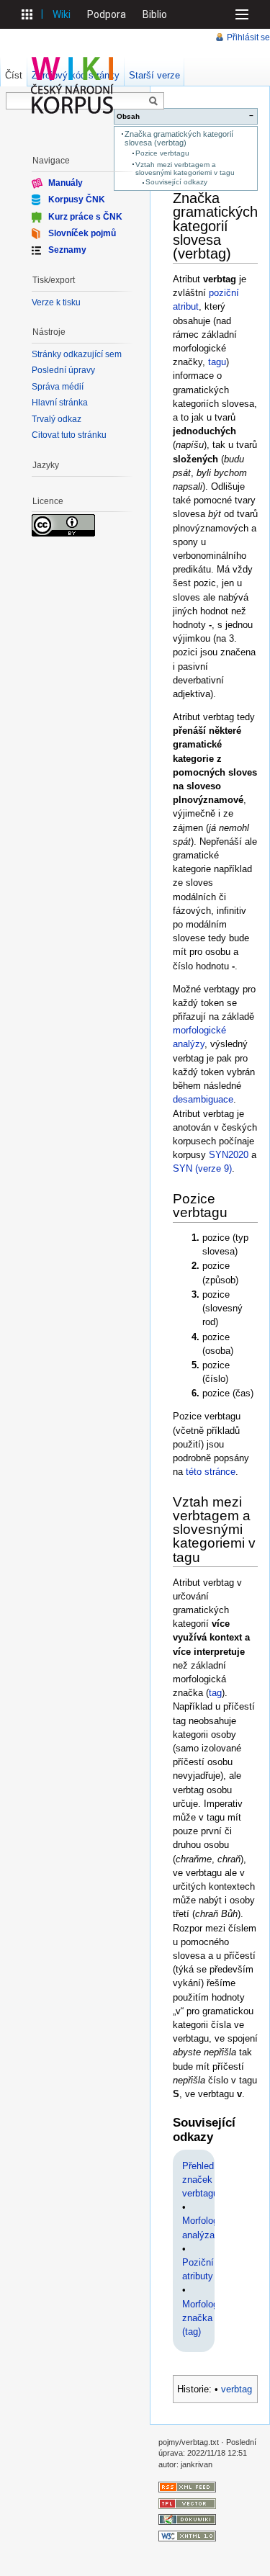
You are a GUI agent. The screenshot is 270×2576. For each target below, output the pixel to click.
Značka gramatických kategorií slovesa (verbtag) (179, 138)
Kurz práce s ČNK (85, 216)
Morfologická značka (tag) (209, 2318)
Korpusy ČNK (77, 199)
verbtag (237, 2389)
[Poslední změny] (187, 2487)
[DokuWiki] (187, 2519)
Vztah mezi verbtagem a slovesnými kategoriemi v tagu (185, 169)
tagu (217, 362)
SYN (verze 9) (202, 1168)
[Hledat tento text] (153, 102)
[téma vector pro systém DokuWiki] (187, 2503)
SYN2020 (229, 1155)
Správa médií (58, 387)
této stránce (211, 1472)
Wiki (62, 14)
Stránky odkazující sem (77, 354)
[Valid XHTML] (187, 2535)
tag (215, 1693)
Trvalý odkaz (57, 419)
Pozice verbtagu (162, 153)
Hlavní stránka (60, 403)
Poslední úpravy (63, 370)
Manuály (66, 183)
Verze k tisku (56, 302)
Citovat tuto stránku (69, 435)
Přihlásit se (248, 37)
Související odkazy (176, 182)
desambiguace (203, 1099)
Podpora (107, 14)
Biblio (155, 14)
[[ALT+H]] (73, 85)
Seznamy (67, 250)
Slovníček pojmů (82, 233)
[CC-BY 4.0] (63, 525)
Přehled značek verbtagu (200, 2180)
